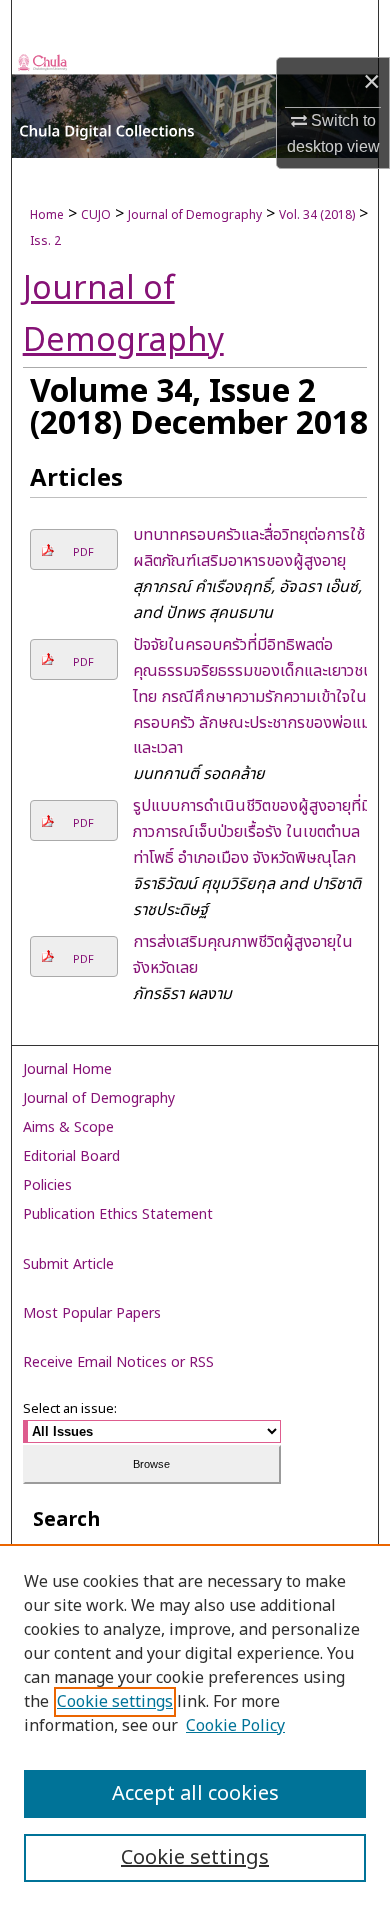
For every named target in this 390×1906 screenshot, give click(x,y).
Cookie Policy (235, 1726)
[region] (195, 1725)
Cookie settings (115, 1702)
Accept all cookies (195, 1794)
